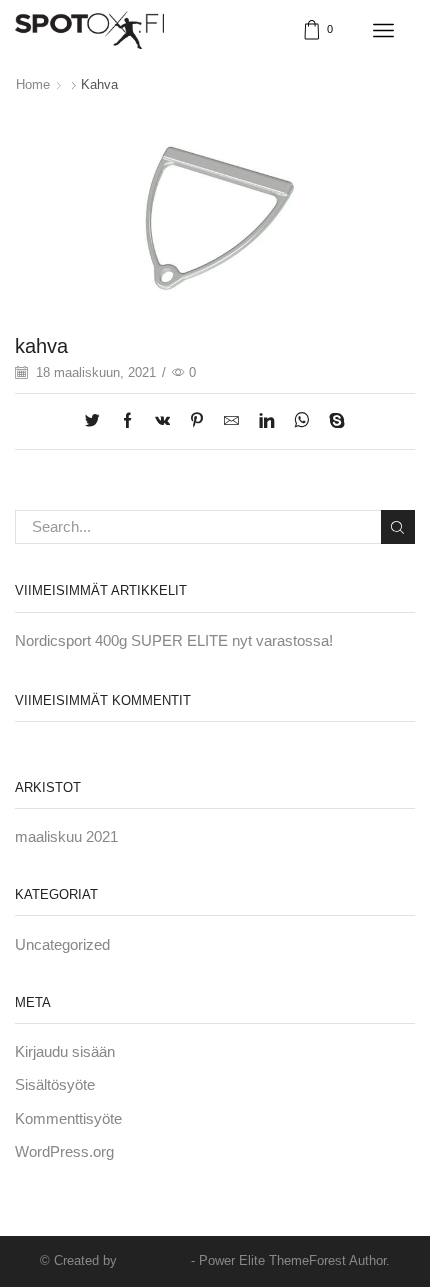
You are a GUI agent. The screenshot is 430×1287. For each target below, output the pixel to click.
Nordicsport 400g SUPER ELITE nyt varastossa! (174, 641)
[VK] (162, 422)
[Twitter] (97, 422)
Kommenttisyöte (68, 1119)
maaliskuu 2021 (66, 837)
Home (33, 84)
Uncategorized (62, 945)
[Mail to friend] (231, 422)
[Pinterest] (197, 422)
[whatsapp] (301, 422)
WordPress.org (64, 1152)
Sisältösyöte (55, 1085)
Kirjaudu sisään (65, 1052)
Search (398, 527)
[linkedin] (266, 422)
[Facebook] (127, 422)
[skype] (332, 422)
